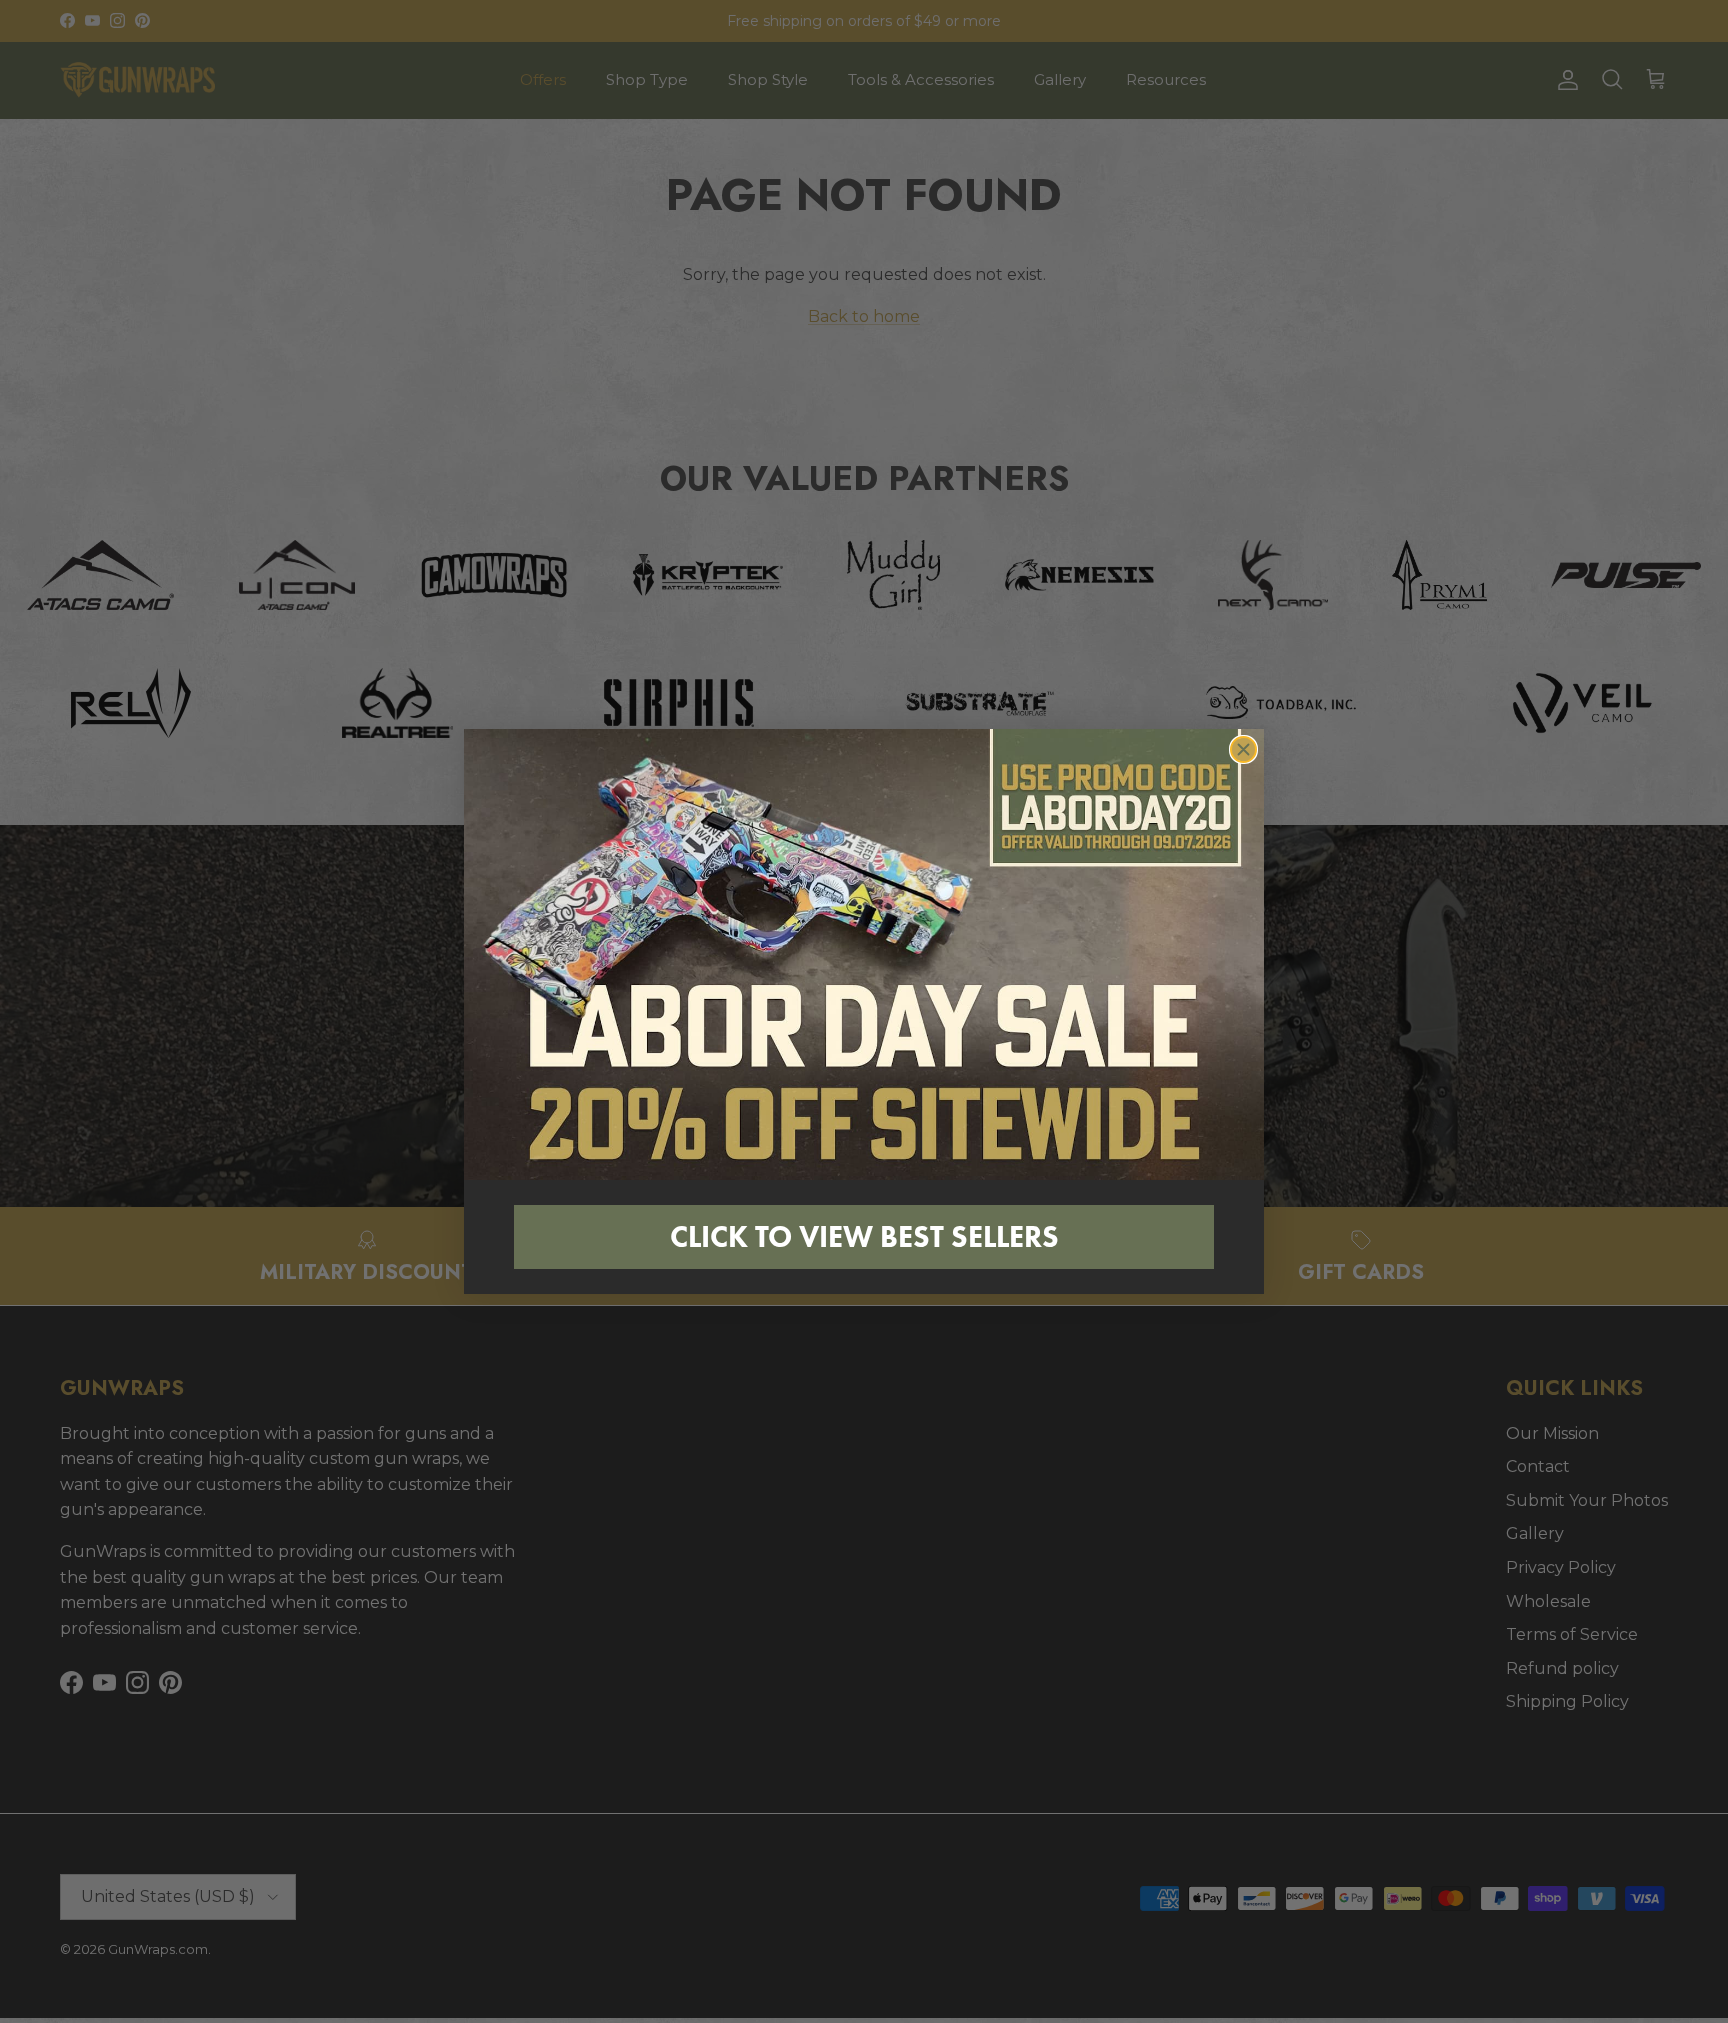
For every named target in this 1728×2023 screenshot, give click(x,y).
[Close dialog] (1243, 749)
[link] (864, 954)
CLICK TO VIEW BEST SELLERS (864, 1236)
